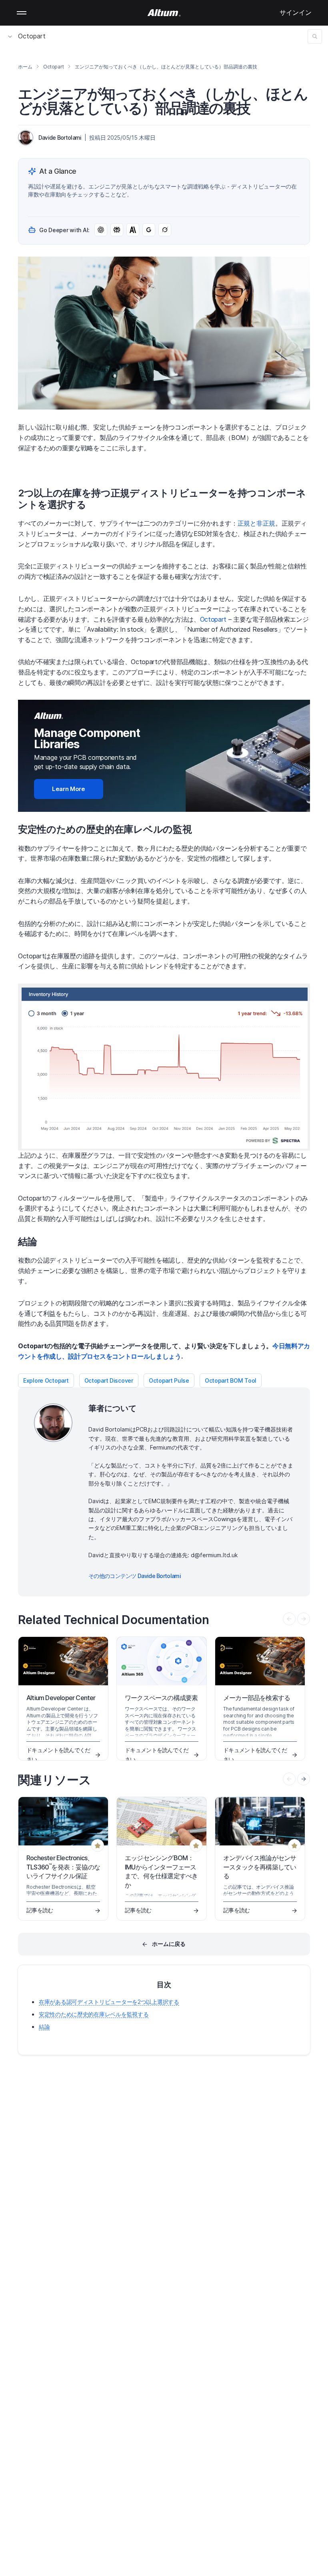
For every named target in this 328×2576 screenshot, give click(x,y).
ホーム (25, 67)
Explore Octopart (46, 1380)
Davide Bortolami (60, 138)
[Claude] (133, 230)
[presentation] (304, 1779)
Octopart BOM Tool (231, 1380)
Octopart (32, 36)
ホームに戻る (169, 1944)
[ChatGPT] (101, 230)
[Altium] (164, 13)
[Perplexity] (117, 230)
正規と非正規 (256, 523)
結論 (44, 2027)
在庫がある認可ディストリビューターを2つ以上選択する (109, 2002)
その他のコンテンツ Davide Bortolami (135, 1576)
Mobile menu (22, 13)
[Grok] (165, 230)
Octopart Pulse (169, 1380)
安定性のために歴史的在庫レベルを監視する (94, 2014)
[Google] (149, 230)
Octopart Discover (109, 1380)
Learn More (69, 789)
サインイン (296, 12)
